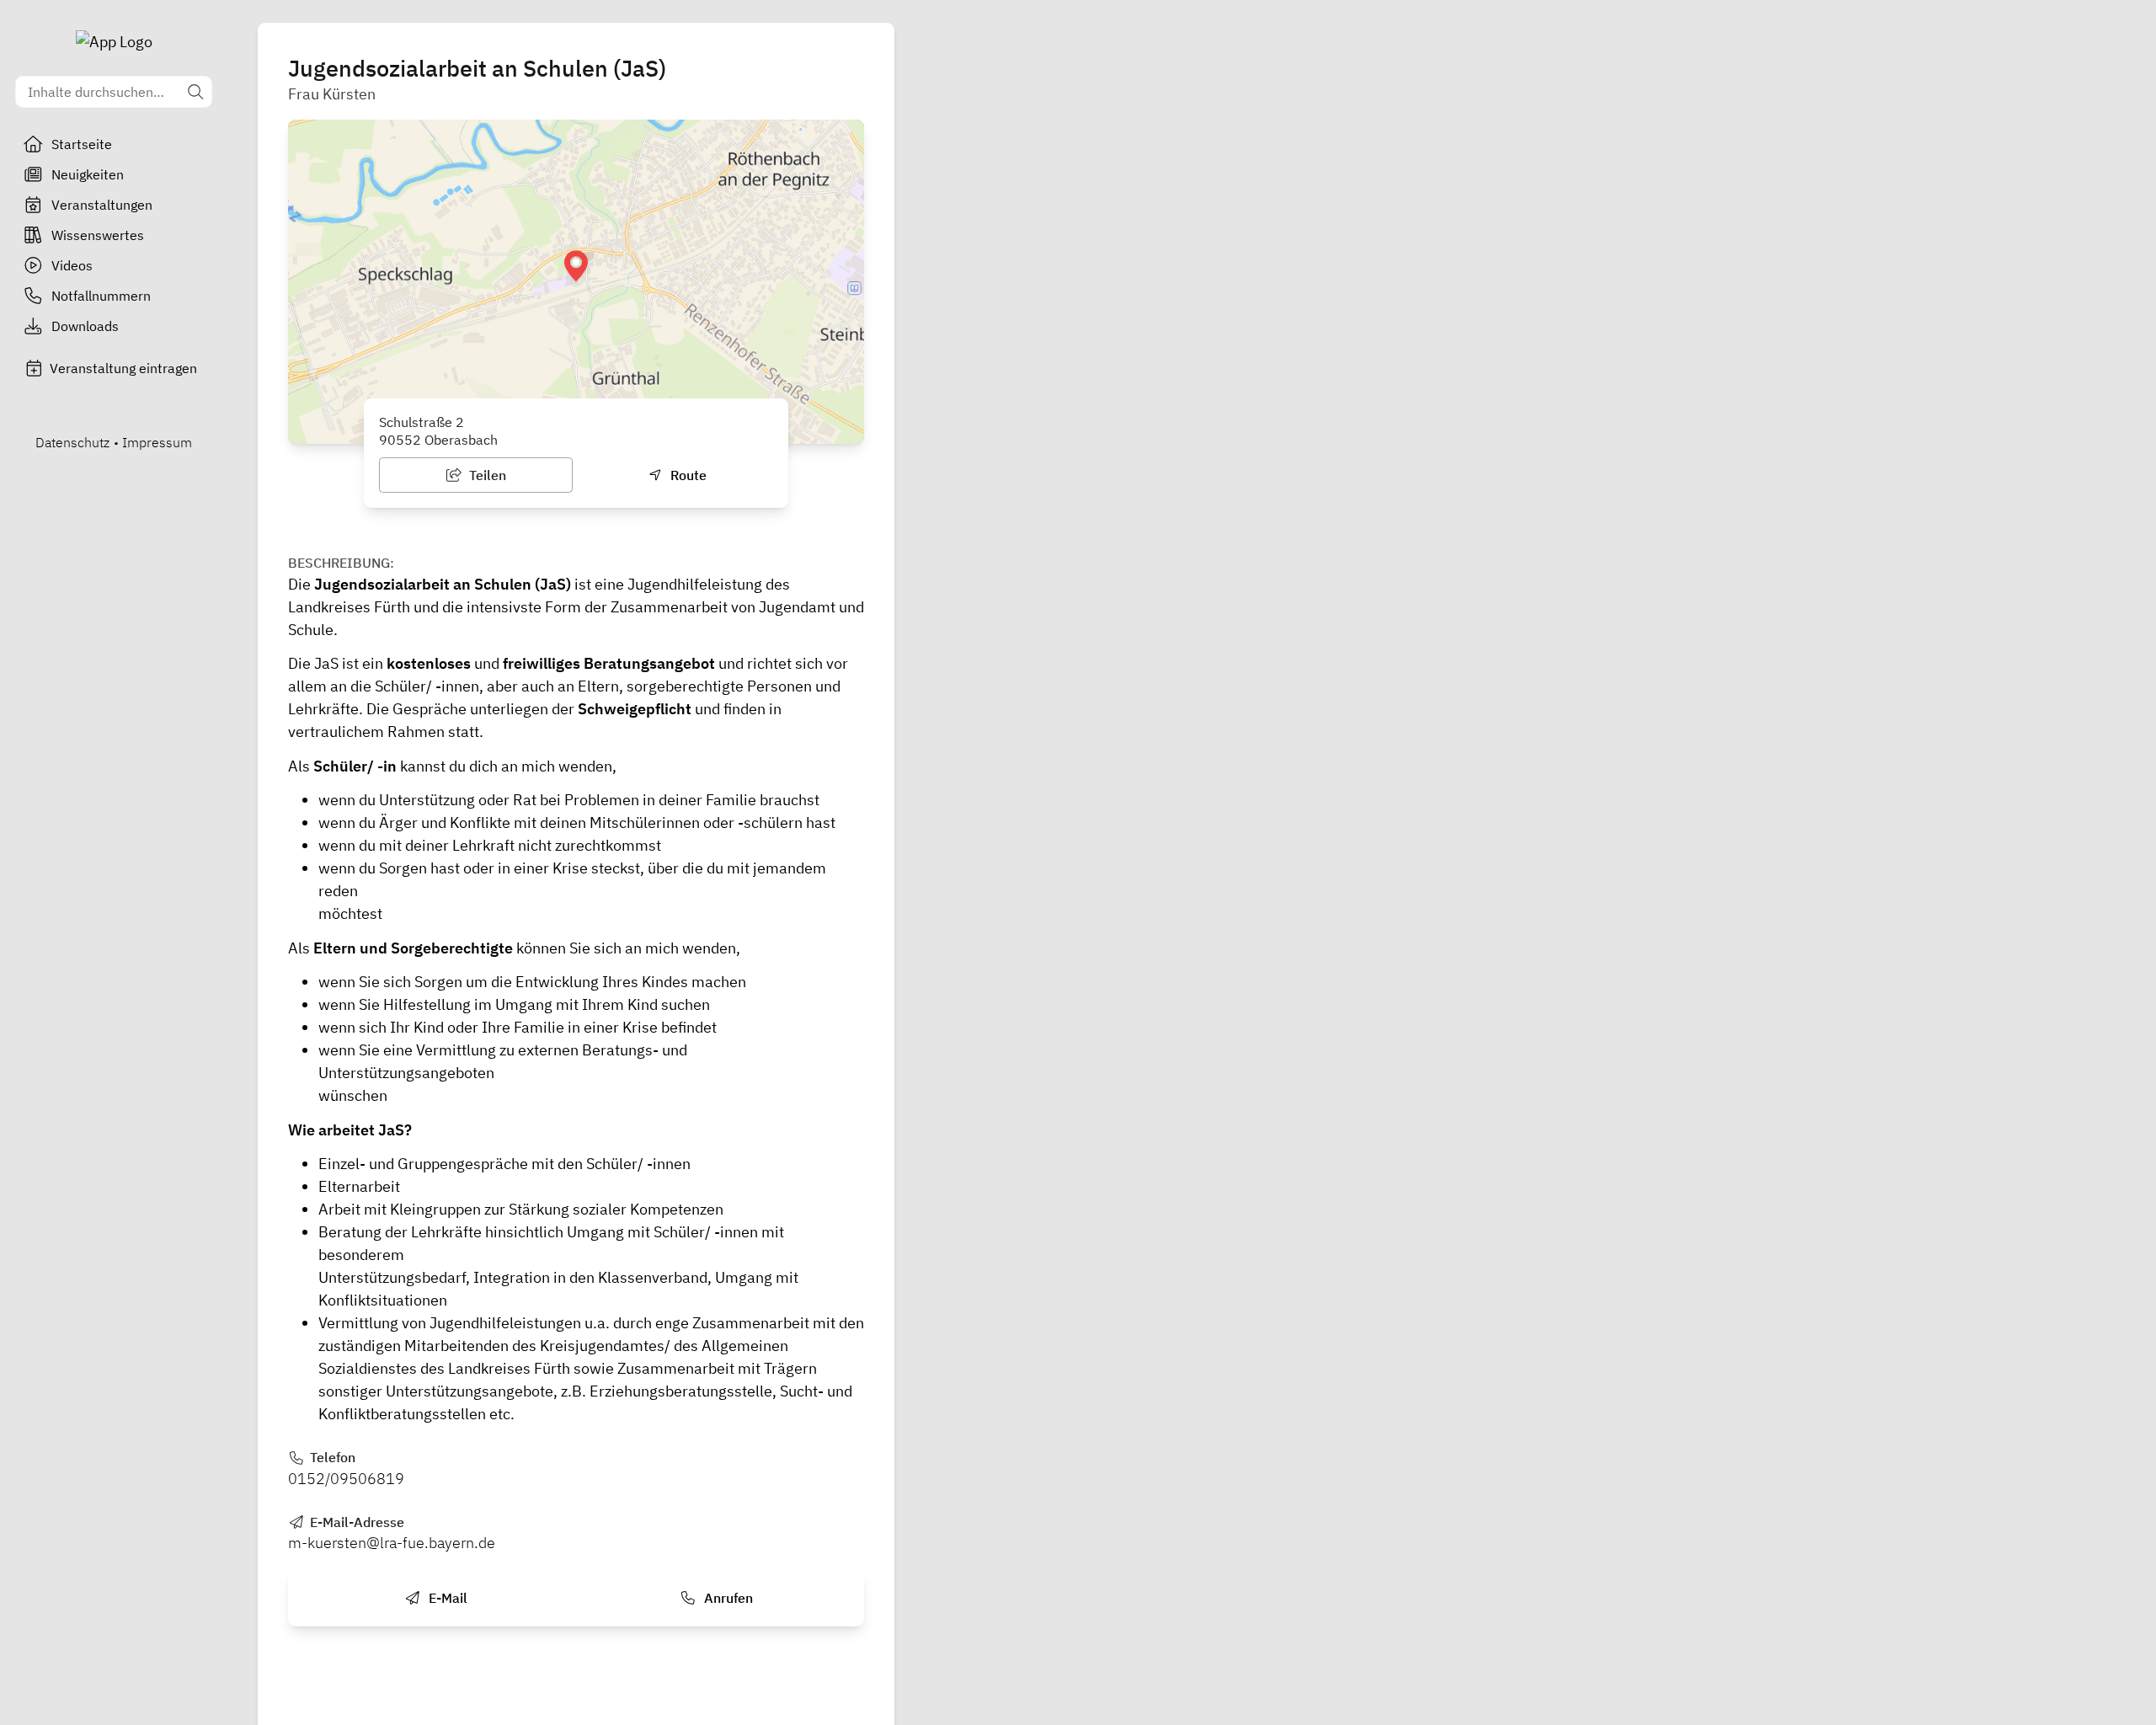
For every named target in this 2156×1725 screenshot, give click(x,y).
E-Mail (446, 1598)
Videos (72, 265)
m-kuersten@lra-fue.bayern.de (392, 1543)
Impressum (157, 442)
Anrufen (727, 1598)
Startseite (82, 144)
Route (687, 475)
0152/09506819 (346, 1479)
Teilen (486, 475)
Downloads (85, 326)
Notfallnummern (101, 296)
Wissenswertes (98, 235)
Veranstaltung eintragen (123, 368)
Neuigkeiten (88, 174)
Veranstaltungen (102, 205)
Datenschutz (72, 442)
